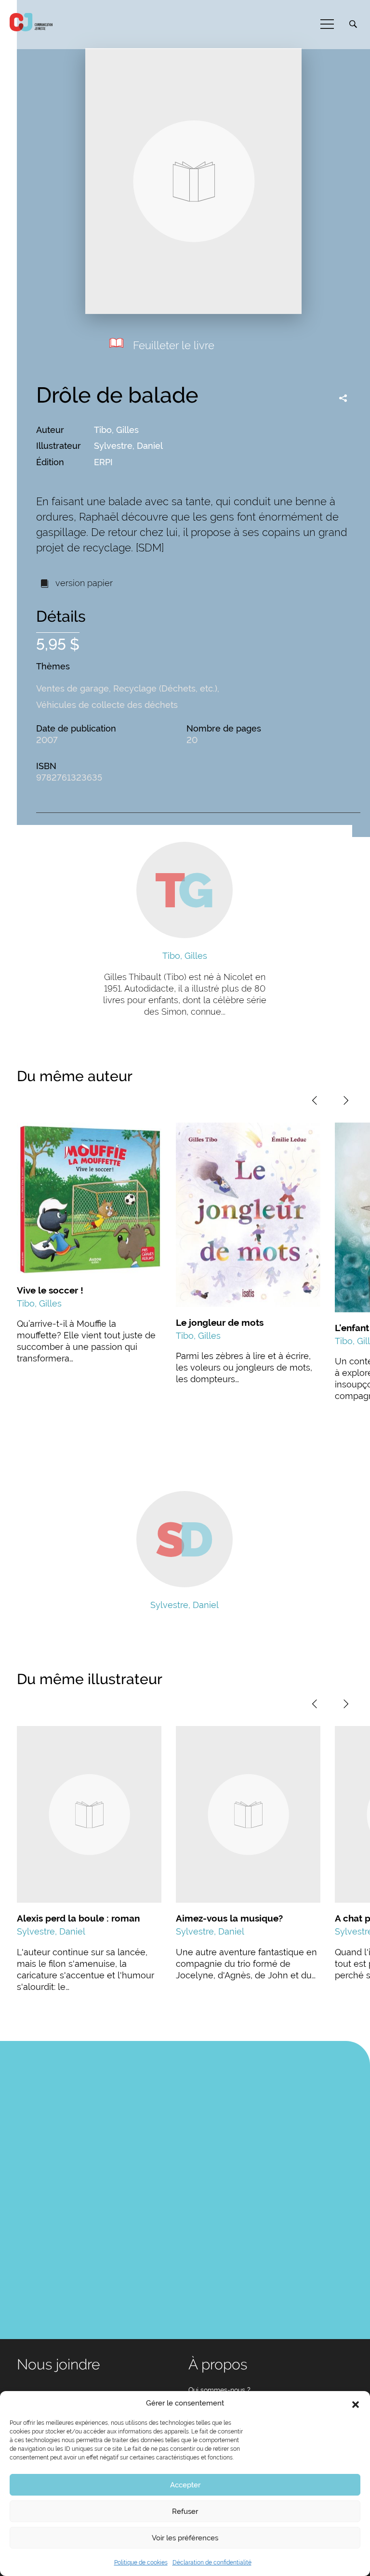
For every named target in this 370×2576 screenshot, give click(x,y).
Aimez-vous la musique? (229, 1918)
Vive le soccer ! (50, 1290)
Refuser (185, 2511)
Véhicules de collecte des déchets (107, 705)
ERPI (103, 462)
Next (346, 1100)
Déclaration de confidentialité (212, 2563)
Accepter (185, 2485)
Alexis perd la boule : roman (78, 1918)
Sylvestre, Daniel (128, 446)
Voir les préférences (185, 2538)
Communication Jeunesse (31, 22)
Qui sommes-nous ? (219, 2390)
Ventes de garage (73, 688)
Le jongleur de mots (220, 1322)
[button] (356, 2404)
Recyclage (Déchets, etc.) (165, 688)
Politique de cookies (141, 2563)
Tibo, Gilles (116, 430)
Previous (315, 1100)
